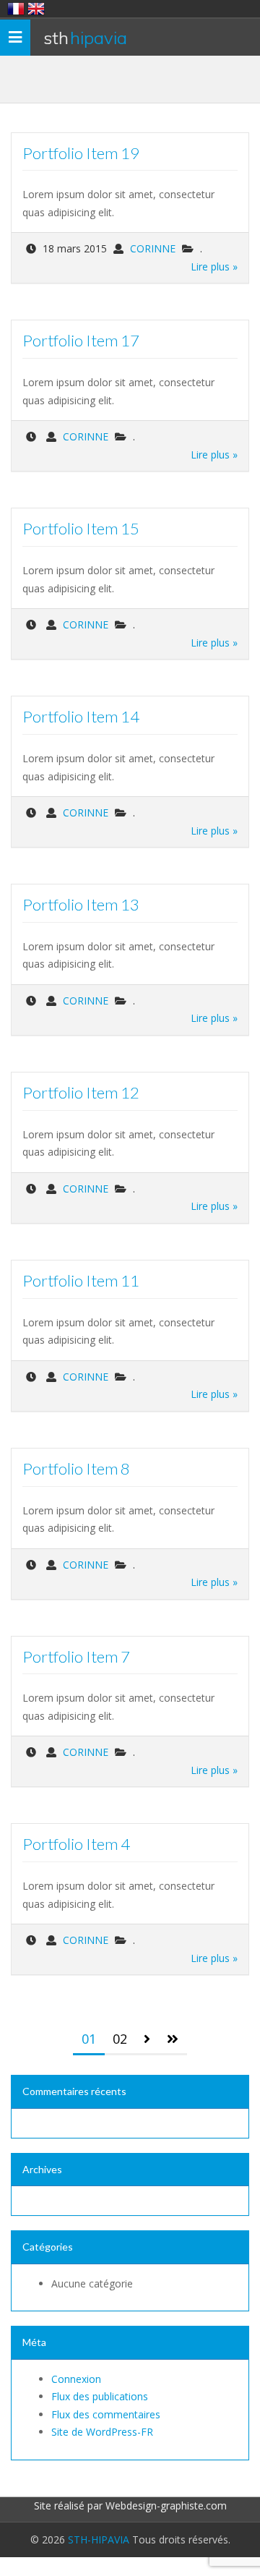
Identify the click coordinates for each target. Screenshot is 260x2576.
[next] (147, 2040)
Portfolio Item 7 (76, 1656)
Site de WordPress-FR (102, 2432)
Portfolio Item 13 (81, 904)
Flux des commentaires (106, 2414)
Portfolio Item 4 (76, 1844)
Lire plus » (214, 266)
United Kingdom (36, 9)
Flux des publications (100, 2396)
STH (85, 38)
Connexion (76, 2379)
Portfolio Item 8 (76, 1468)
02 (120, 2039)
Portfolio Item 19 (81, 153)
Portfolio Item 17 (81, 340)
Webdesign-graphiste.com (166, 2505)
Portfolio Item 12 (81, 1092)
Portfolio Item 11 (81, 1280)
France (16, 9)
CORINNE (153, 248)
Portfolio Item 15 (81, 528)
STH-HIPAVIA (99, 2539)
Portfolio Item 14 (81, 716)
